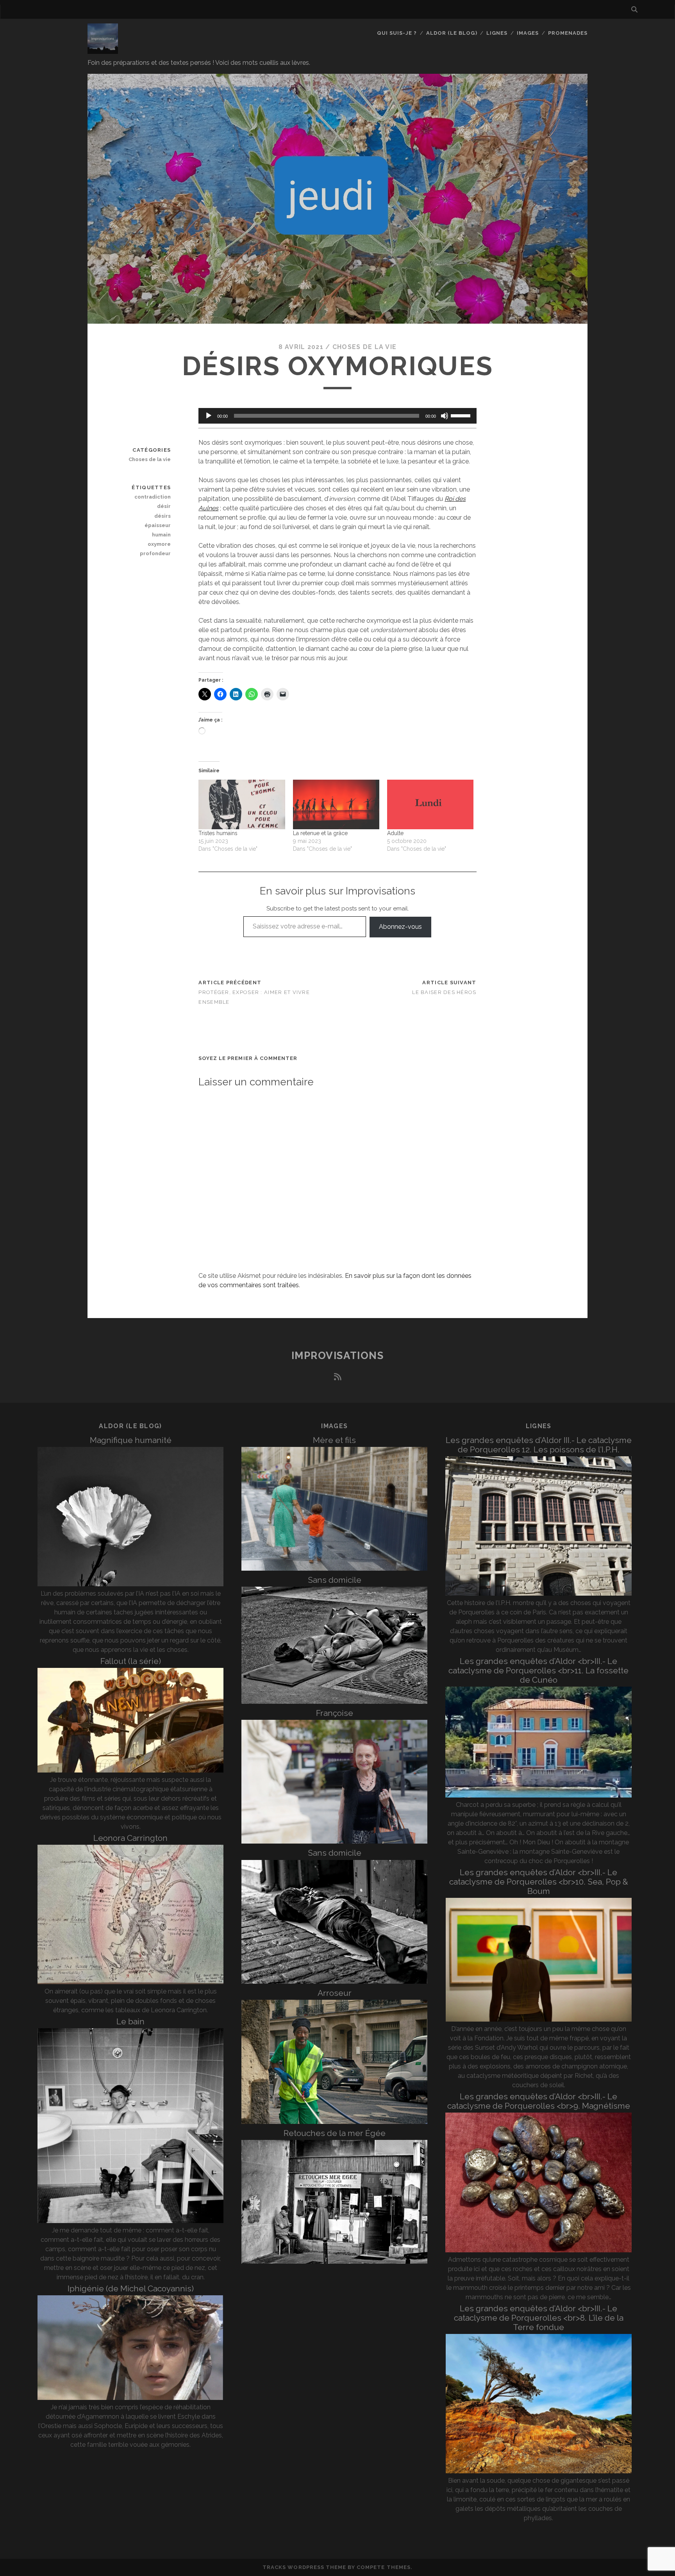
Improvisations (338, 1356)
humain (161, 535)
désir (164, 506)
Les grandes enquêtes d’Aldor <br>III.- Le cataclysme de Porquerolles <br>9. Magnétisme (539, 2101)
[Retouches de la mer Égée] (334, 2262)
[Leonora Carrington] (130, 1982)
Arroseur (335, 1993)
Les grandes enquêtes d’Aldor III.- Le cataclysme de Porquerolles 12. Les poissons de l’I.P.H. (539, 1445)
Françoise (335, 1713)
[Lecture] (209, 416)
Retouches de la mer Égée (335, 2133)
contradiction (153, 497)
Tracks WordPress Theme (304, 2567)
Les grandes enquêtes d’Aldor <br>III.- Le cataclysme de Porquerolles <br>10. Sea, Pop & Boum (539, 1882)
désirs (162, 516)
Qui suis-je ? (397, 33)
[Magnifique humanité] (130, 1584)
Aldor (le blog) (452, 33)
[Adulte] (430, 804)
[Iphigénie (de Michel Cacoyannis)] (130, 2398)
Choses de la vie (364, 347)
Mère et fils (334, 1440)
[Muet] (445, 416)
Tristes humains (218, 833)
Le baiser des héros (444, 992)
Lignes (497, 33)
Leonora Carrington (130, 1838)
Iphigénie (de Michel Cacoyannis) (131, 2288)
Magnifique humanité (131, 1440)
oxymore (159, 544)
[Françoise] (334, 1841)
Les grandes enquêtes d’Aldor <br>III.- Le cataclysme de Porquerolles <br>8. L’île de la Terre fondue (539, 2318)
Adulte (395, 833)
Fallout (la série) (131, 1661)
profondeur (155, 553)
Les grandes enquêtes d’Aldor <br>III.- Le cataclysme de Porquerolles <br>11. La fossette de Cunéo (538, 1670)
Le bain (130, 2021)
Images (528, 33)
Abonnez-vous (400, 927)
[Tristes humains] (242, 804)
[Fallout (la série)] (130, 1770)
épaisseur (158, 525)
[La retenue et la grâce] (336, 804)
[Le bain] (130, 2221)
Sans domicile (335, 1580)
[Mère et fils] (334, 1569)
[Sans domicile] (334, 1702)
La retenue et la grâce (320, 833)
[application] (337, 416)
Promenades (568, 33)
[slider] (462, 415)
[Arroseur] (334, 2122)
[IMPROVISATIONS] (103, 50)
